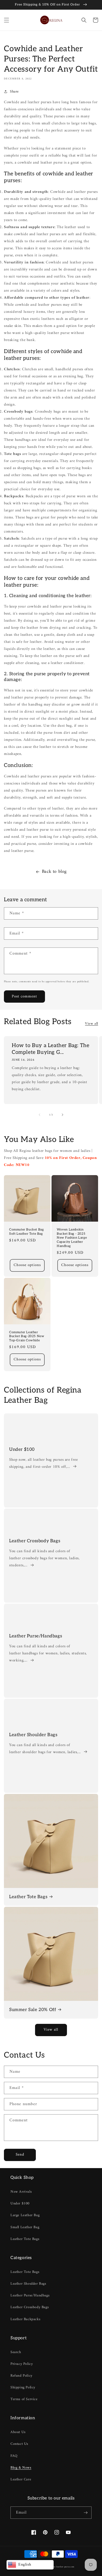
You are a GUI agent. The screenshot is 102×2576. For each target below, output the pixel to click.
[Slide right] (63, 1115)
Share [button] (14, 92)
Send (20, 2155)
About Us (18, 2432)
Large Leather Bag (25, 2215)
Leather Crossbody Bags (35, 1541)
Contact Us (19, 2444)
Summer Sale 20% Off (33, 2010)
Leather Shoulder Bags (33, 1735)
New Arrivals (21, 2192)
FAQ (14, 2456)
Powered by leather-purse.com (59, 2567)
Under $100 (22, 1449)
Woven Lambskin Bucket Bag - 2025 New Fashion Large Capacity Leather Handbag (72, 1238)
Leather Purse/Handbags (36, 1636)
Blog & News (21, 2468)
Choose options (27, 1265)
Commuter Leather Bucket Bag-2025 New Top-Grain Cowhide (27, 1336)
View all (92, 1024)
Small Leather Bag (25, 2227)
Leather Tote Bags (28, 1897)
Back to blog (54, 872)
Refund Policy (21, 2376)
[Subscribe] (86, 2513)
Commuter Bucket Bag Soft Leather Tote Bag (26, 1232)
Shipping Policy (23, 2387)
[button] (7, 20)
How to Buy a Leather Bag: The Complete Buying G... (50, 1049)
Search (16, 2352)
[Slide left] (39, 1115)
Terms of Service (24, 2399)
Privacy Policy (22, 2364)
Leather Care (21, 2479)
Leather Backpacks (25, 2319)
